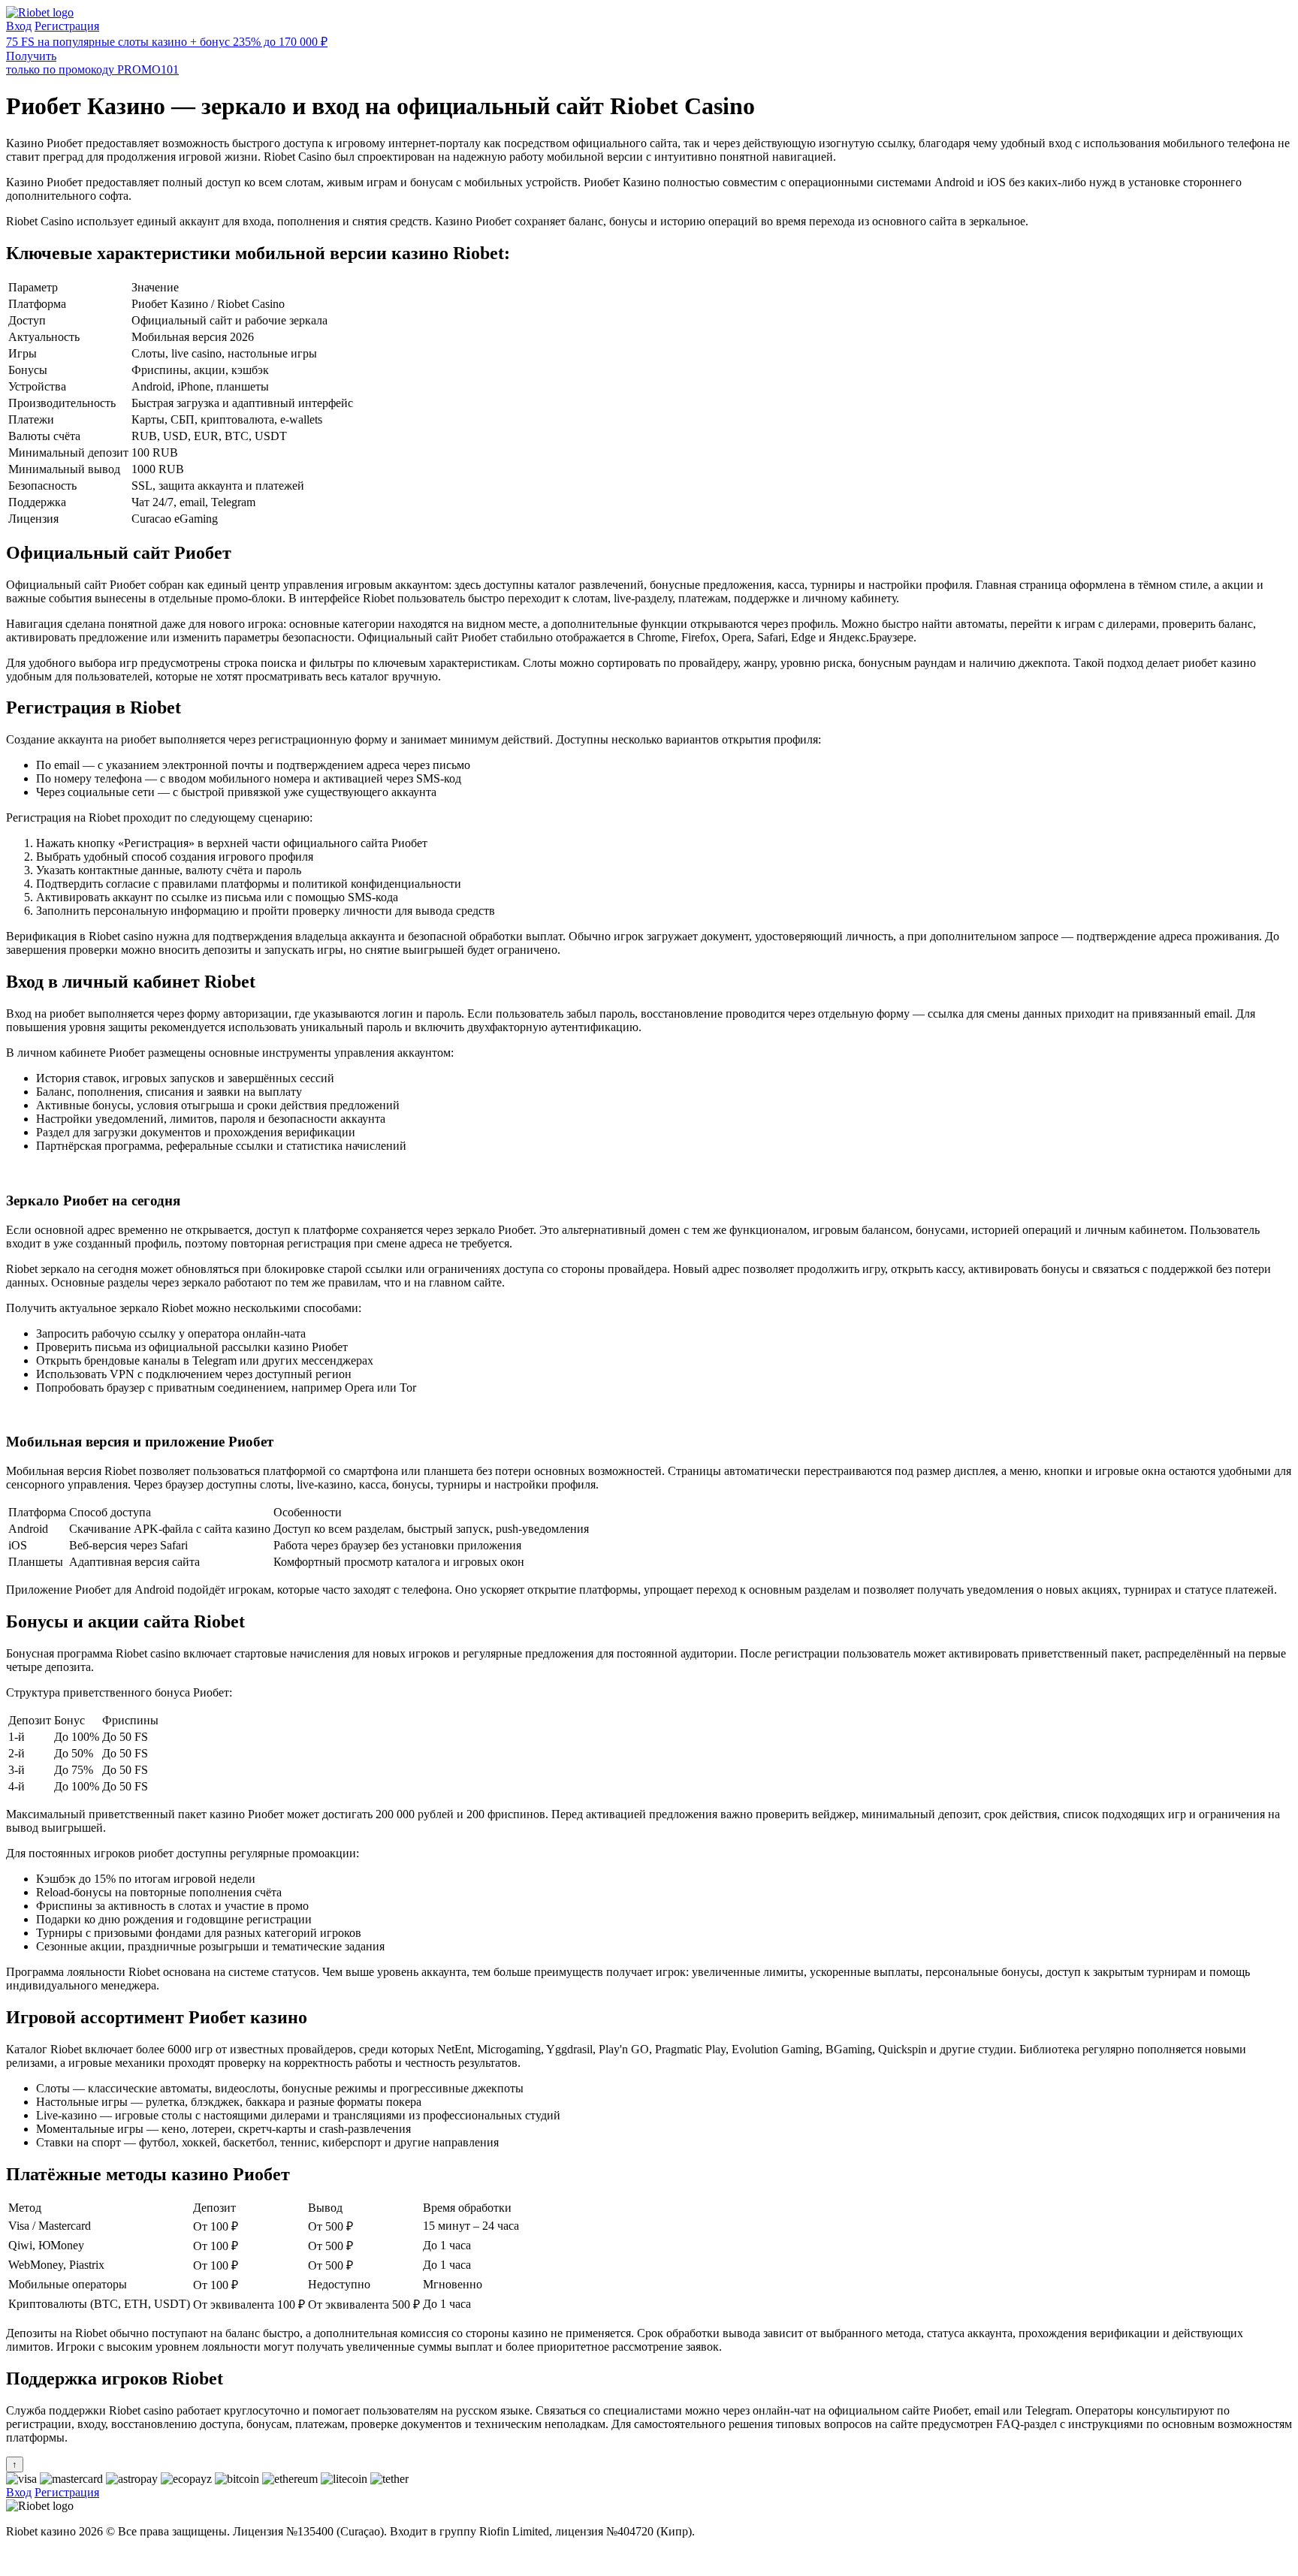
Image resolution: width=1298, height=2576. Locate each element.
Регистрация (67, 26)
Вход (19, 26)
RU (15, 2557)
